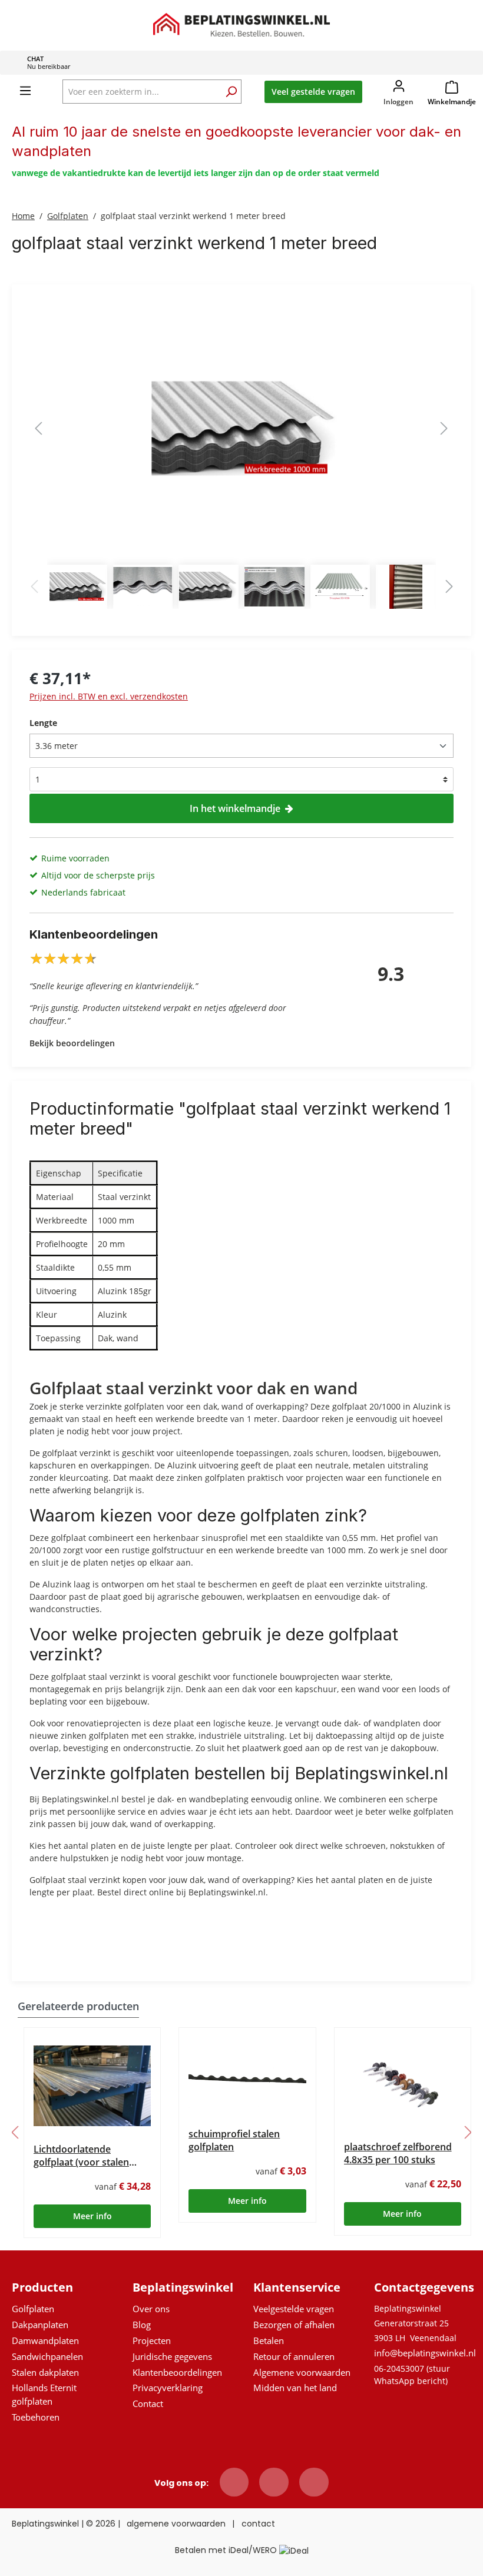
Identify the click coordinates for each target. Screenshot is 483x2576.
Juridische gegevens (172, 2356)
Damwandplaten (45, 2340)
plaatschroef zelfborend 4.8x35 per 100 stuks (398, 2153)
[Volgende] (444, 428)
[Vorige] (38, 428)
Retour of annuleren (294, 2356)
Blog (142, 2325)
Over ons (151, 2309)
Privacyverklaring (168, 2388)
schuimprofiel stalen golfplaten (234, 2140)
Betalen (269, 2340)
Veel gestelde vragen (313, 92)
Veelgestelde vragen (294, 2309)
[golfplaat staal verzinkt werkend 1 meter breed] (241, 428)
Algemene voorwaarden (302, 2372)
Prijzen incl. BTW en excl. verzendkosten (109, 696)
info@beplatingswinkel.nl (425, 2353)
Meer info (92, 2216)
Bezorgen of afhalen (294, 2325)
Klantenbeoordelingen (177, 2372)
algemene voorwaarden (176, 2524)
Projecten (152, 2340)
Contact (148, 2403)
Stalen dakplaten (45, 2372)
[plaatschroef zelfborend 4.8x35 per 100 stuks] (403, 2085)
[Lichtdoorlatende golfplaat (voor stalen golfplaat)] (92, 2086)
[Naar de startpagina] (241, 24)
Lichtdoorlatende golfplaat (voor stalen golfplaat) (81, 2156)
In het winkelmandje (235, 808)
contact (258, 2524)
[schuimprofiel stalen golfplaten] (247, 2078)
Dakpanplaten (40, 2325)
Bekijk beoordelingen (72, 1043)
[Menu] (25, 91)
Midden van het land (295, 2388)
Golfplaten (33, 2309)
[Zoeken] (231, 93)
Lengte (43, 723)
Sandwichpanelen (47, 2356)
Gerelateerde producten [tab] (78, 2006)
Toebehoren (36, 2417)
